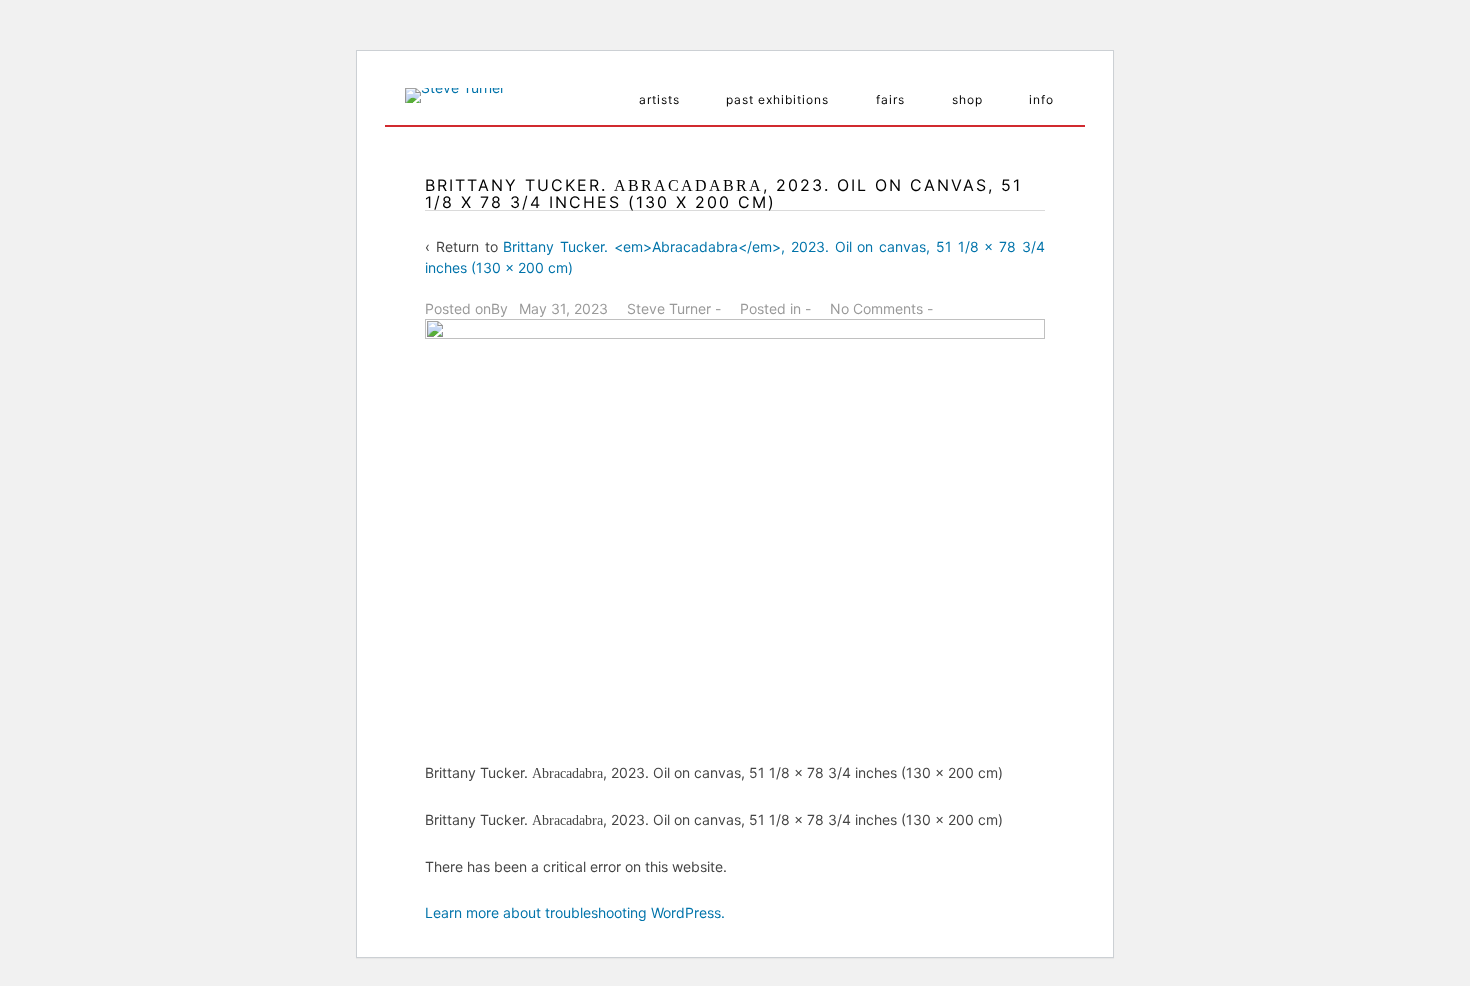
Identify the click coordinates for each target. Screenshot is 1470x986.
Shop (967, 99)
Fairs (890, 99)
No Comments (876, 308)
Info (1041, 99)
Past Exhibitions (777, 99)
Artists (659, 99)
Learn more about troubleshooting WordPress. (575, 912)
